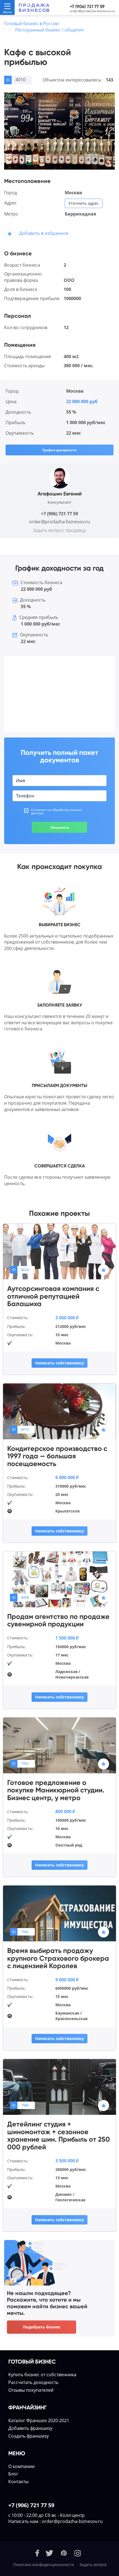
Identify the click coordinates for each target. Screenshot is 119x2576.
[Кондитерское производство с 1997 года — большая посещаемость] (59, 1411)
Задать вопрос (93, 2565)
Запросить (60, 827)
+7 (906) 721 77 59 (87, 6)
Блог (13, 2474)
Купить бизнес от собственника (42, 2375)
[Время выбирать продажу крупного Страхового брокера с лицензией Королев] (59, 1913)
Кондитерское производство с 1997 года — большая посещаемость (57, 1456)
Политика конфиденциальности (43, 2565)
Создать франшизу (29, 2436)
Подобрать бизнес (42, 2327)
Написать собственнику (59, 1363)
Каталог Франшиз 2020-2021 (39, 2420)
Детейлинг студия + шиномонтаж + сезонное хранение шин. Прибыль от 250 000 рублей (59, 2136)
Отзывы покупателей (31, 2390)
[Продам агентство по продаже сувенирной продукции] (59, 1579)
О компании (21, 2466)
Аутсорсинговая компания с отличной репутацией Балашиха (53, 1296)
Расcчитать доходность (33, 2382)
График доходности (59, 450)
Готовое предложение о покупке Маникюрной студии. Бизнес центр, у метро (56, 1790)
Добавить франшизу (30, 2428)
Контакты (18, 2482)
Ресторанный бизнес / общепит (50, 30)
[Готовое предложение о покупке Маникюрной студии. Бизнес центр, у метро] (59, 1745)
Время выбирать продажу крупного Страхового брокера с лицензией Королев (58, 1958)
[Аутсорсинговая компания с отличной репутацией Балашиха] (59, 1251)
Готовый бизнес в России (31, 23)
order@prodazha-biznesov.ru (92, 11)
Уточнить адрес (84, 203)
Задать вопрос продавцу (59, 530)
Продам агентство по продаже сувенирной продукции (58, 1620)
